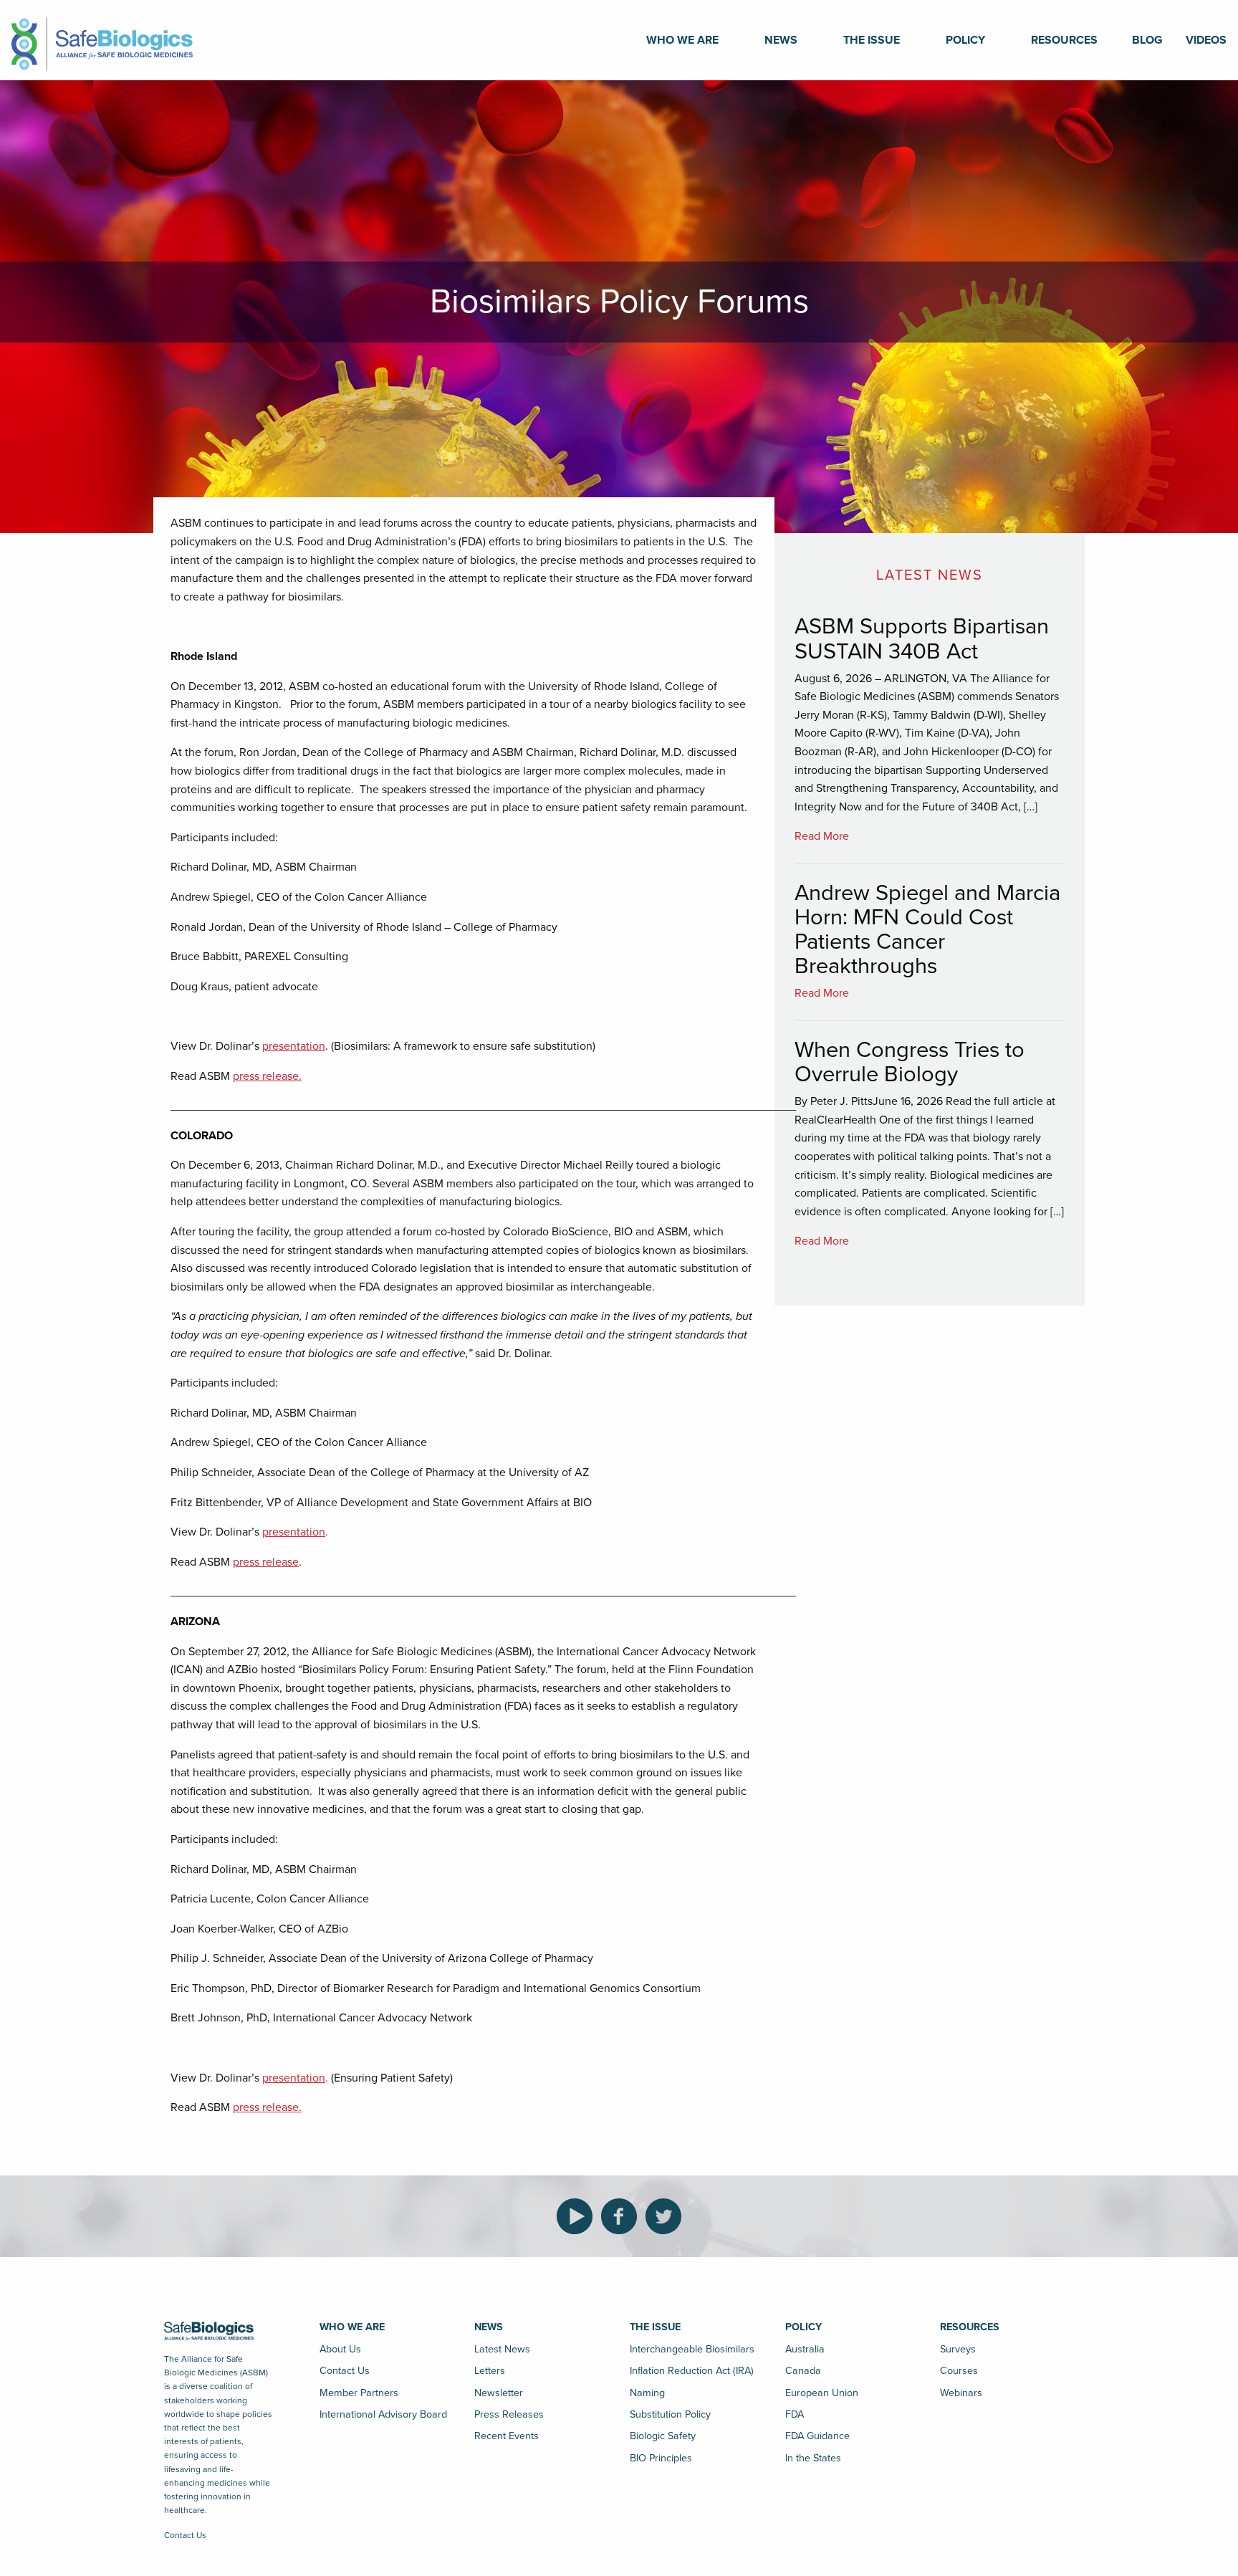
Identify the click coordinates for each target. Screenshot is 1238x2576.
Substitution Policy (670, 2414)
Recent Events (507, 2436)
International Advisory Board (383, 2414)
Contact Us (185, 2535)
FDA (795, 2414)
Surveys (958, 2349)
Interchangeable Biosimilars (692, 2349)
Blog (1147, 40)
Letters (490, 2371)
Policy (965, 40)
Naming (647, 2393)
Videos (1206, 40)
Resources (1064, 40)
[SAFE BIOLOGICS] (102, 39)
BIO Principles (661, 2458)
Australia (805, 2349)
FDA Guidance (817, 2436)
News (781, 40)
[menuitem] (682, 40)
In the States (813, 2458)
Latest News (502, 2349)
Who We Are (682, 40)
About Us (340, 2349)
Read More (822, 836)
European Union (822, 2393)
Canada (803, 2371)
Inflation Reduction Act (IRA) (692, 2371)
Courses (959, 2371)
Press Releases (509, 2414)
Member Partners (359, 2393)
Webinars (961, 2393)
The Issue (872, 40)
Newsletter (499, 2393)
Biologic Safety (663, 2436)
